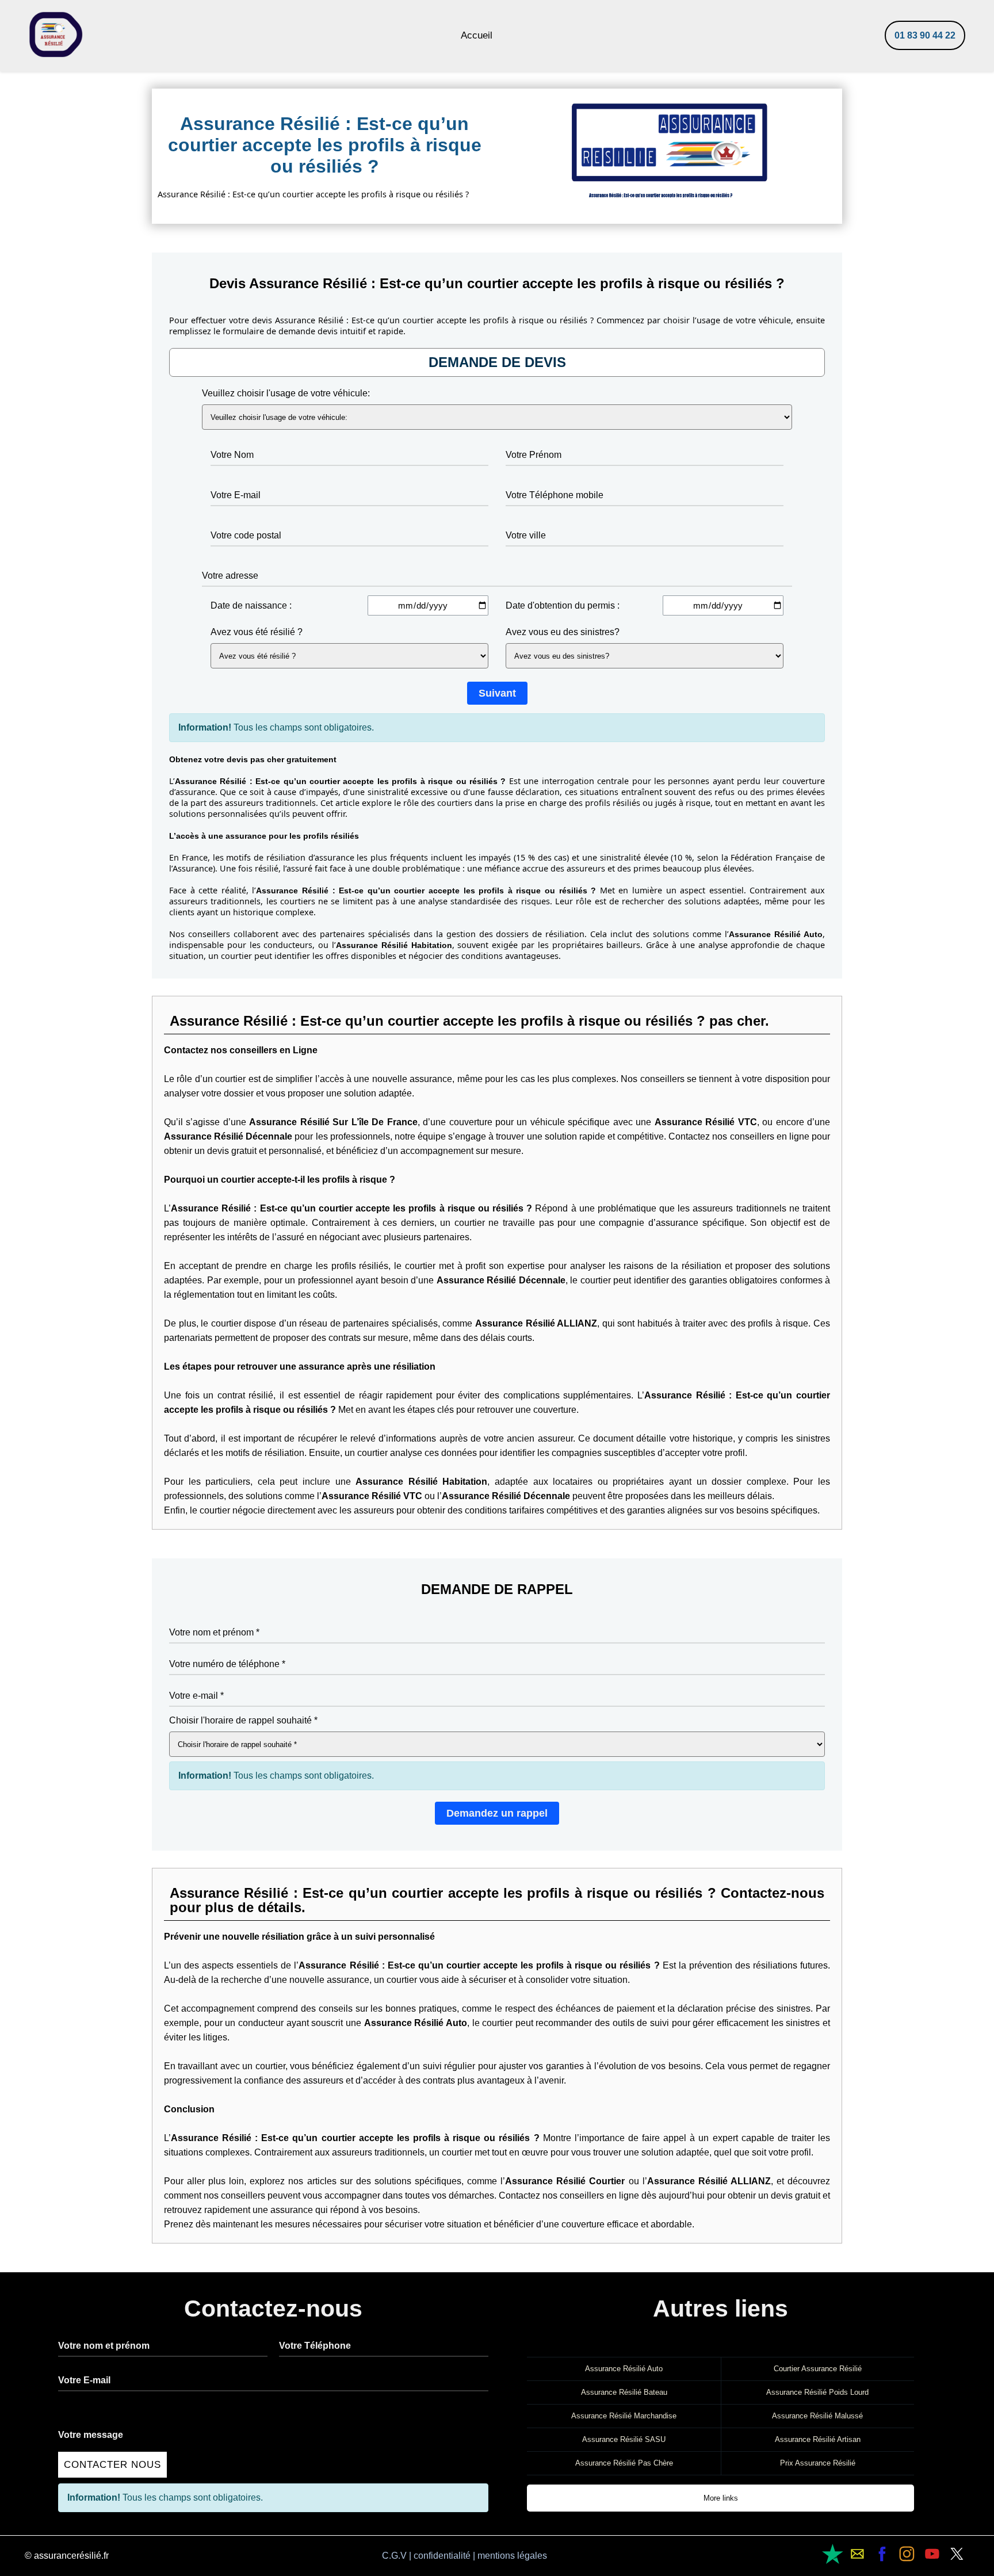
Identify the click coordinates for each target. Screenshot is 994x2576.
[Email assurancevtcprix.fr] (833, 2554)
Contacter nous (112, 2465)
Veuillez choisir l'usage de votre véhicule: (286, 393)
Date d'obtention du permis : (563, 605)
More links (721, 2498)
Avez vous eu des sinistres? (563, 632)
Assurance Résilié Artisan (818, 2439)
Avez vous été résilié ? (257, 632)
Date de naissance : (251, 605)
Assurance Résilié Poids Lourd (817, 2392)
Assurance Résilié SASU (624, 2439)
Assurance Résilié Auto (624, 2369)
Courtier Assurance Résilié (818, 2369)
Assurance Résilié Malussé (817, 2416)
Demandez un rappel (497, 1813)
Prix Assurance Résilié (818, 2463)
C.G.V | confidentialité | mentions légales (464, 2556)
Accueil (477, 35)
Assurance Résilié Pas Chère (624, 2463)
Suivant (497, 693)
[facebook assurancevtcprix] (882, 2554)
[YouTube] (932, 2554)
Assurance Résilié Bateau (624, 2392)
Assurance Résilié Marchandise (624, 2416)
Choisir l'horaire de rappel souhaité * (243, 1720)
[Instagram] (907, 2554)
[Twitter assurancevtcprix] (957, 2554)
